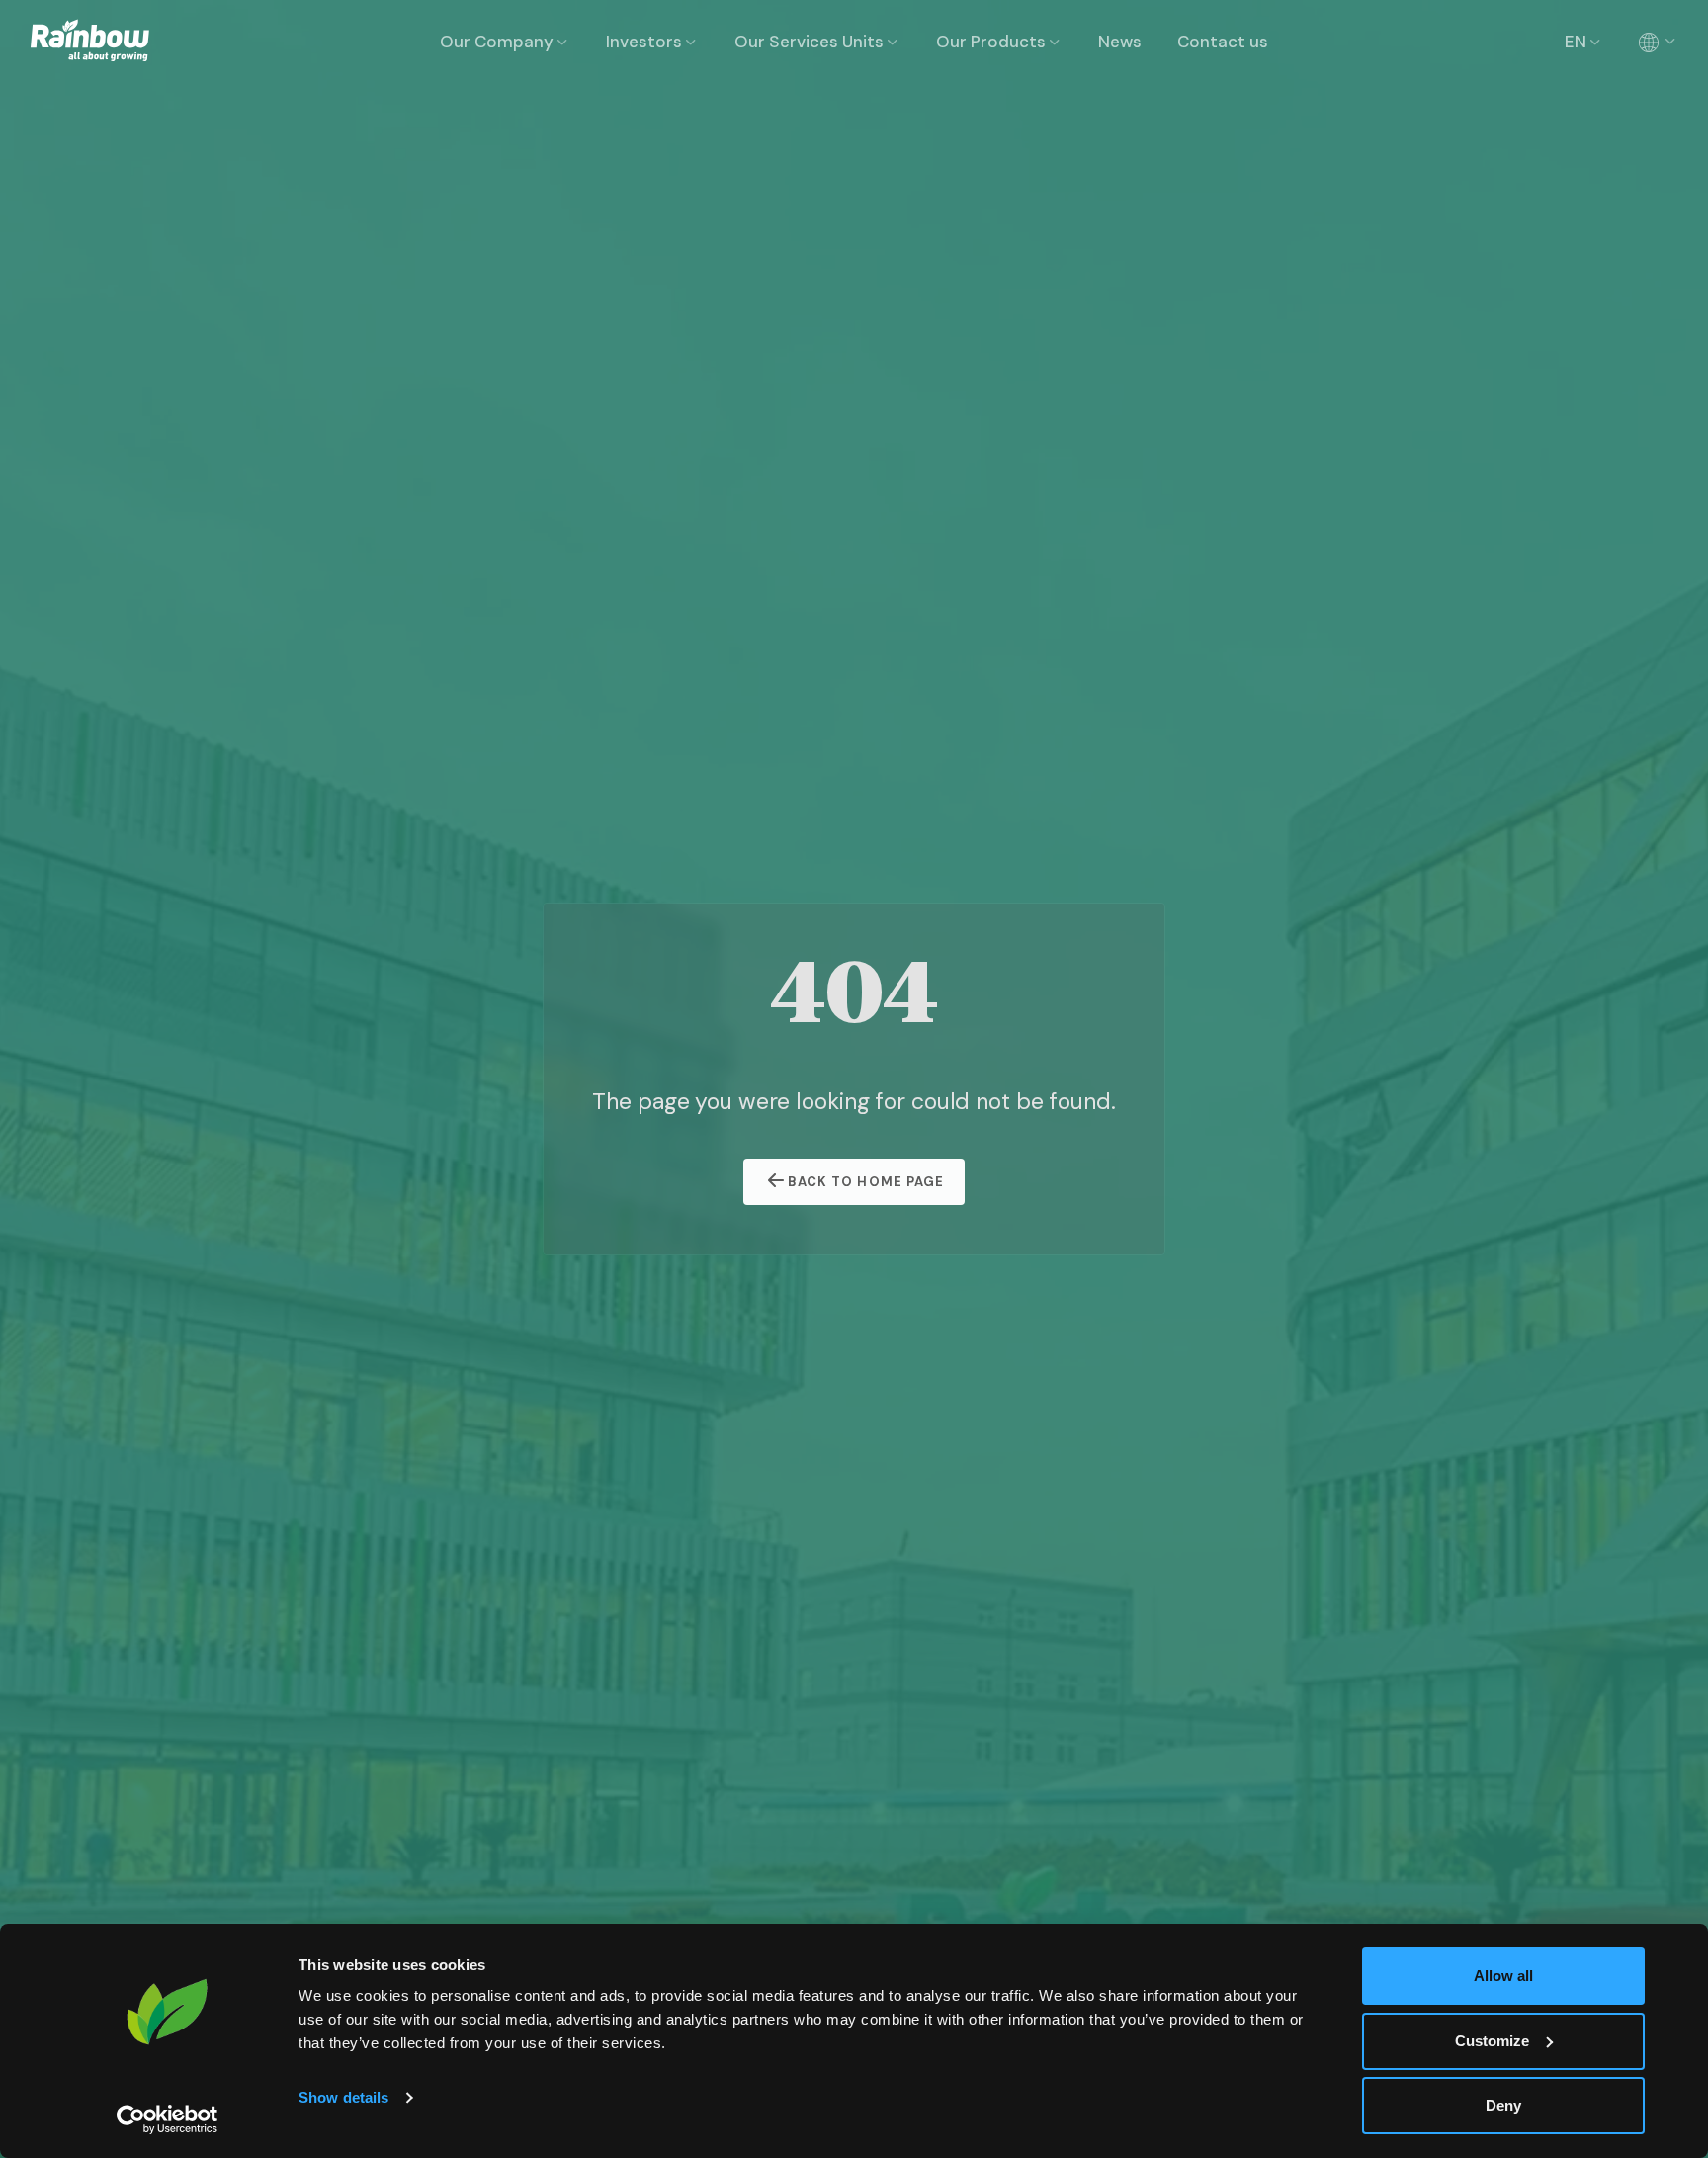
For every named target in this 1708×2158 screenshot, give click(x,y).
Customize (1492, 2041)
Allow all (1503, 1976)
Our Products (991, 42)
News (1120, 42)
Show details (343, 2097)
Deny (1503, 2105)
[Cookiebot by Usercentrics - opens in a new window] (168, 2119)
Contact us (1223, 42)
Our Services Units (809, 42)
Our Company (497, 42)
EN (1576, 42)
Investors (644, 42)
